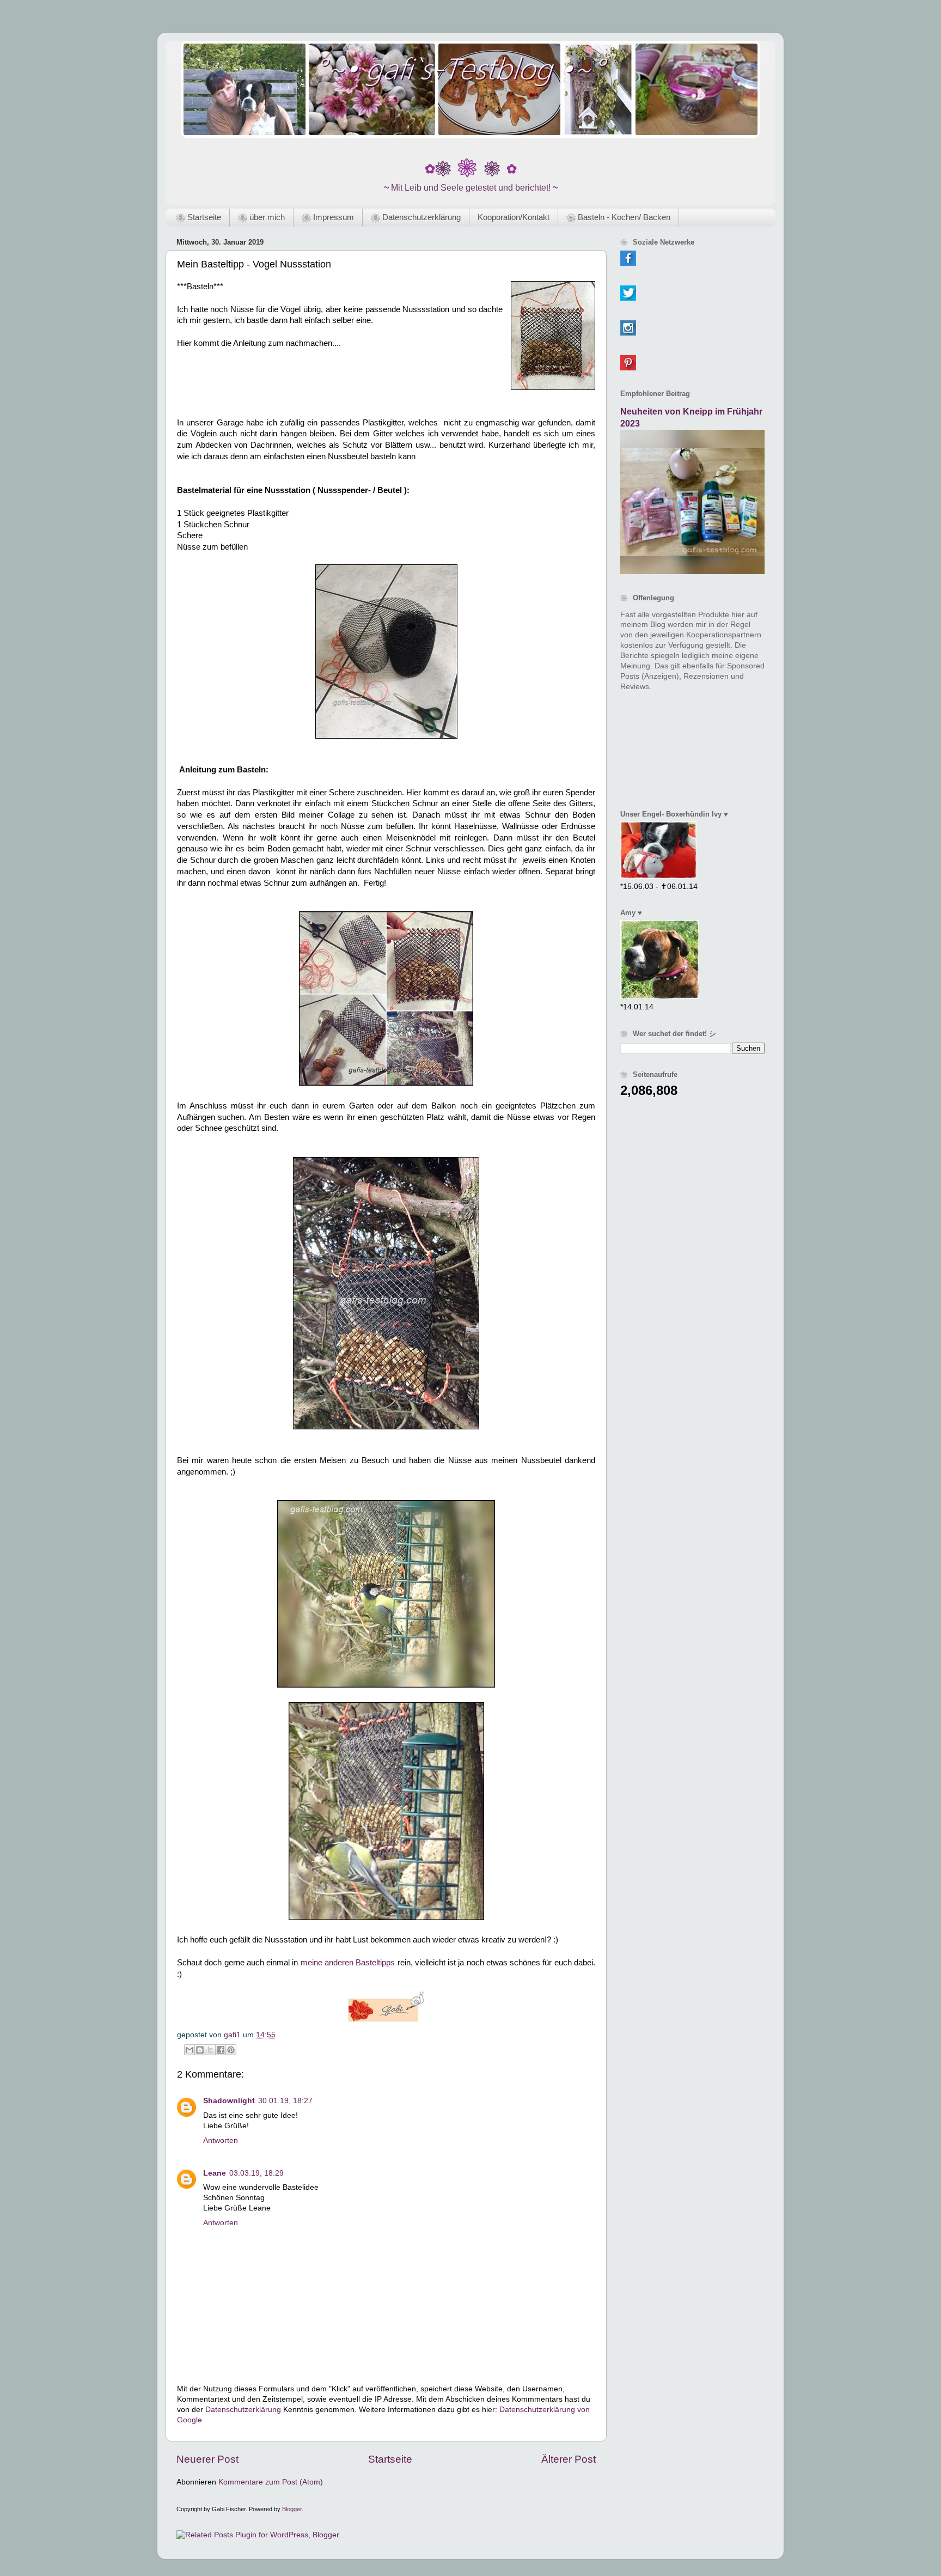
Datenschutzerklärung (243, 2410)
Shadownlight (229, 2101)
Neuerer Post (207, 2459)
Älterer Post (569, 2459)
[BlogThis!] (200, 2050)
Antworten (221, 2140)
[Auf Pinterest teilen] (231, 2050)
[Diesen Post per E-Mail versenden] (190, 2050)
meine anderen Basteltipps (348, 1963)
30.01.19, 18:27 (285, 2101)
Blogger (292, 2509)
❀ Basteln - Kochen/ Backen (618, 217)
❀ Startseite (198, 217)
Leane (215, 2173)
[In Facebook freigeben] (221, 2050)
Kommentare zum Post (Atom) (271, 2482)
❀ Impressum (328, 217)
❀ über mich (261, 217)
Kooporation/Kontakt (514, 217)
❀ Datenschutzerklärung (416, 217)
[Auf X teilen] (210, 2050)
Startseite (390, 2459)
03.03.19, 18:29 (256, 2173)
